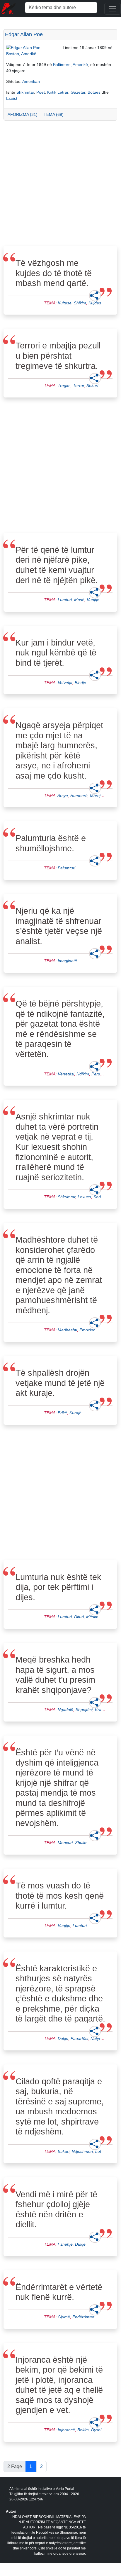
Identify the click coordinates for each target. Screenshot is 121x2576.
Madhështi (67, 1330)
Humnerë (79, 796)
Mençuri (65, 1843)
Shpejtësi (84, 1710)
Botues (94, 92)
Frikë (62, 1413)
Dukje (63, 2038)
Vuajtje (93, 600)
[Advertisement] (60, 185)
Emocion (87, 1330)
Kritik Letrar (58, 92)
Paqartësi (79, 2038)
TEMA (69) (54, 114)
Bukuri (64, 2151)
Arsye (63, 796)
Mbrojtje (97, 796)
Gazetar (78, 92)
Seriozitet (102, 1197)
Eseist (12, 98)
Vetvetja (65, 683)
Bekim (83, 2430)
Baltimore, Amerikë (70, 64)
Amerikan (31, 81)
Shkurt (92, 386)
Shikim (80, 303)
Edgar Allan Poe (24, 34)
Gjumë (64, 2317)
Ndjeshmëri (82, 2151)
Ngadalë (65, 1710)
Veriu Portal (65, 2489)
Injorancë (66, 2430)
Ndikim (83, 1074)
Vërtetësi (66, 1074)
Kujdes (95, 303)
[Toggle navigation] (113, 9)
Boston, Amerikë (21, 54)
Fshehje (65, 2244)
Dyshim (98, 2430)
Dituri (79, 1617)
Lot (98, 2151)
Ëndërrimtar (83, 2317)
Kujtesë (65, 303)
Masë (79, 600)
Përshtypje (101, 1074)
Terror (79, 386)
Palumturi (67, 868)
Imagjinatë (67, 961)
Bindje (80, 683)
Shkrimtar (25, 92)
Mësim (92, 1617)
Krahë (100, 1710)
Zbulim (81, 1843)
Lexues (84, 1197)
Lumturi (65, 600)
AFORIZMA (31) (23, 114)
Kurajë (75, 1413)
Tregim (64, 386)
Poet (41, 92)
